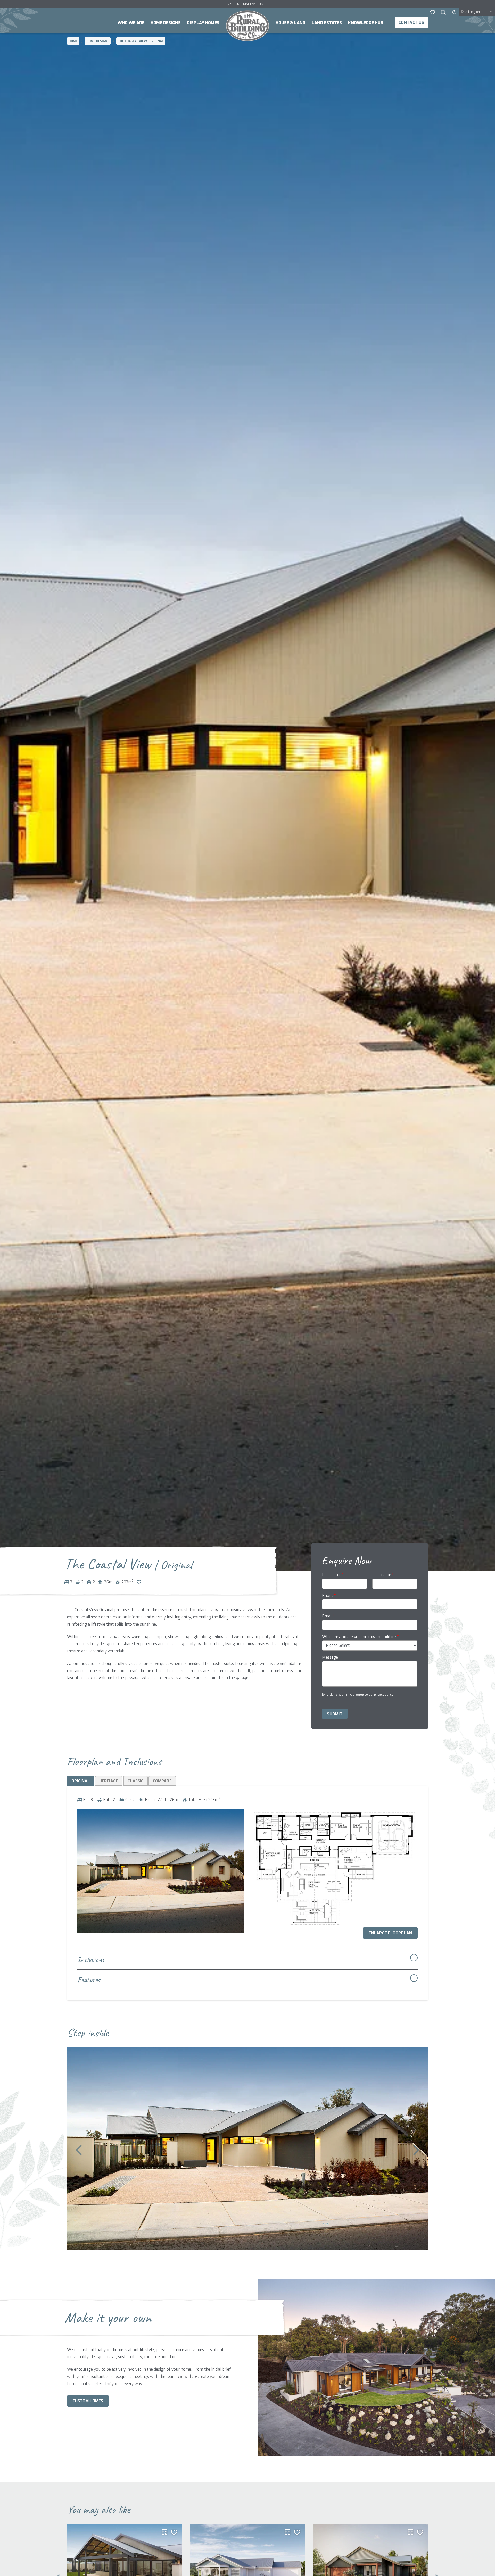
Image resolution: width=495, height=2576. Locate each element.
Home (247, 26)
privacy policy (384, 1694)
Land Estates (327, 23)
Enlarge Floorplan (390, 1933)
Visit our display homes (247, 4)
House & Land (291, 23)
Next (416, 2150)
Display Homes (203, 23)
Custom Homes (88, 2401)
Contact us (411, 23)
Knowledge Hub (366, 23)
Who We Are (131, 23)
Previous (79, 2150)
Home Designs (166, 23)
